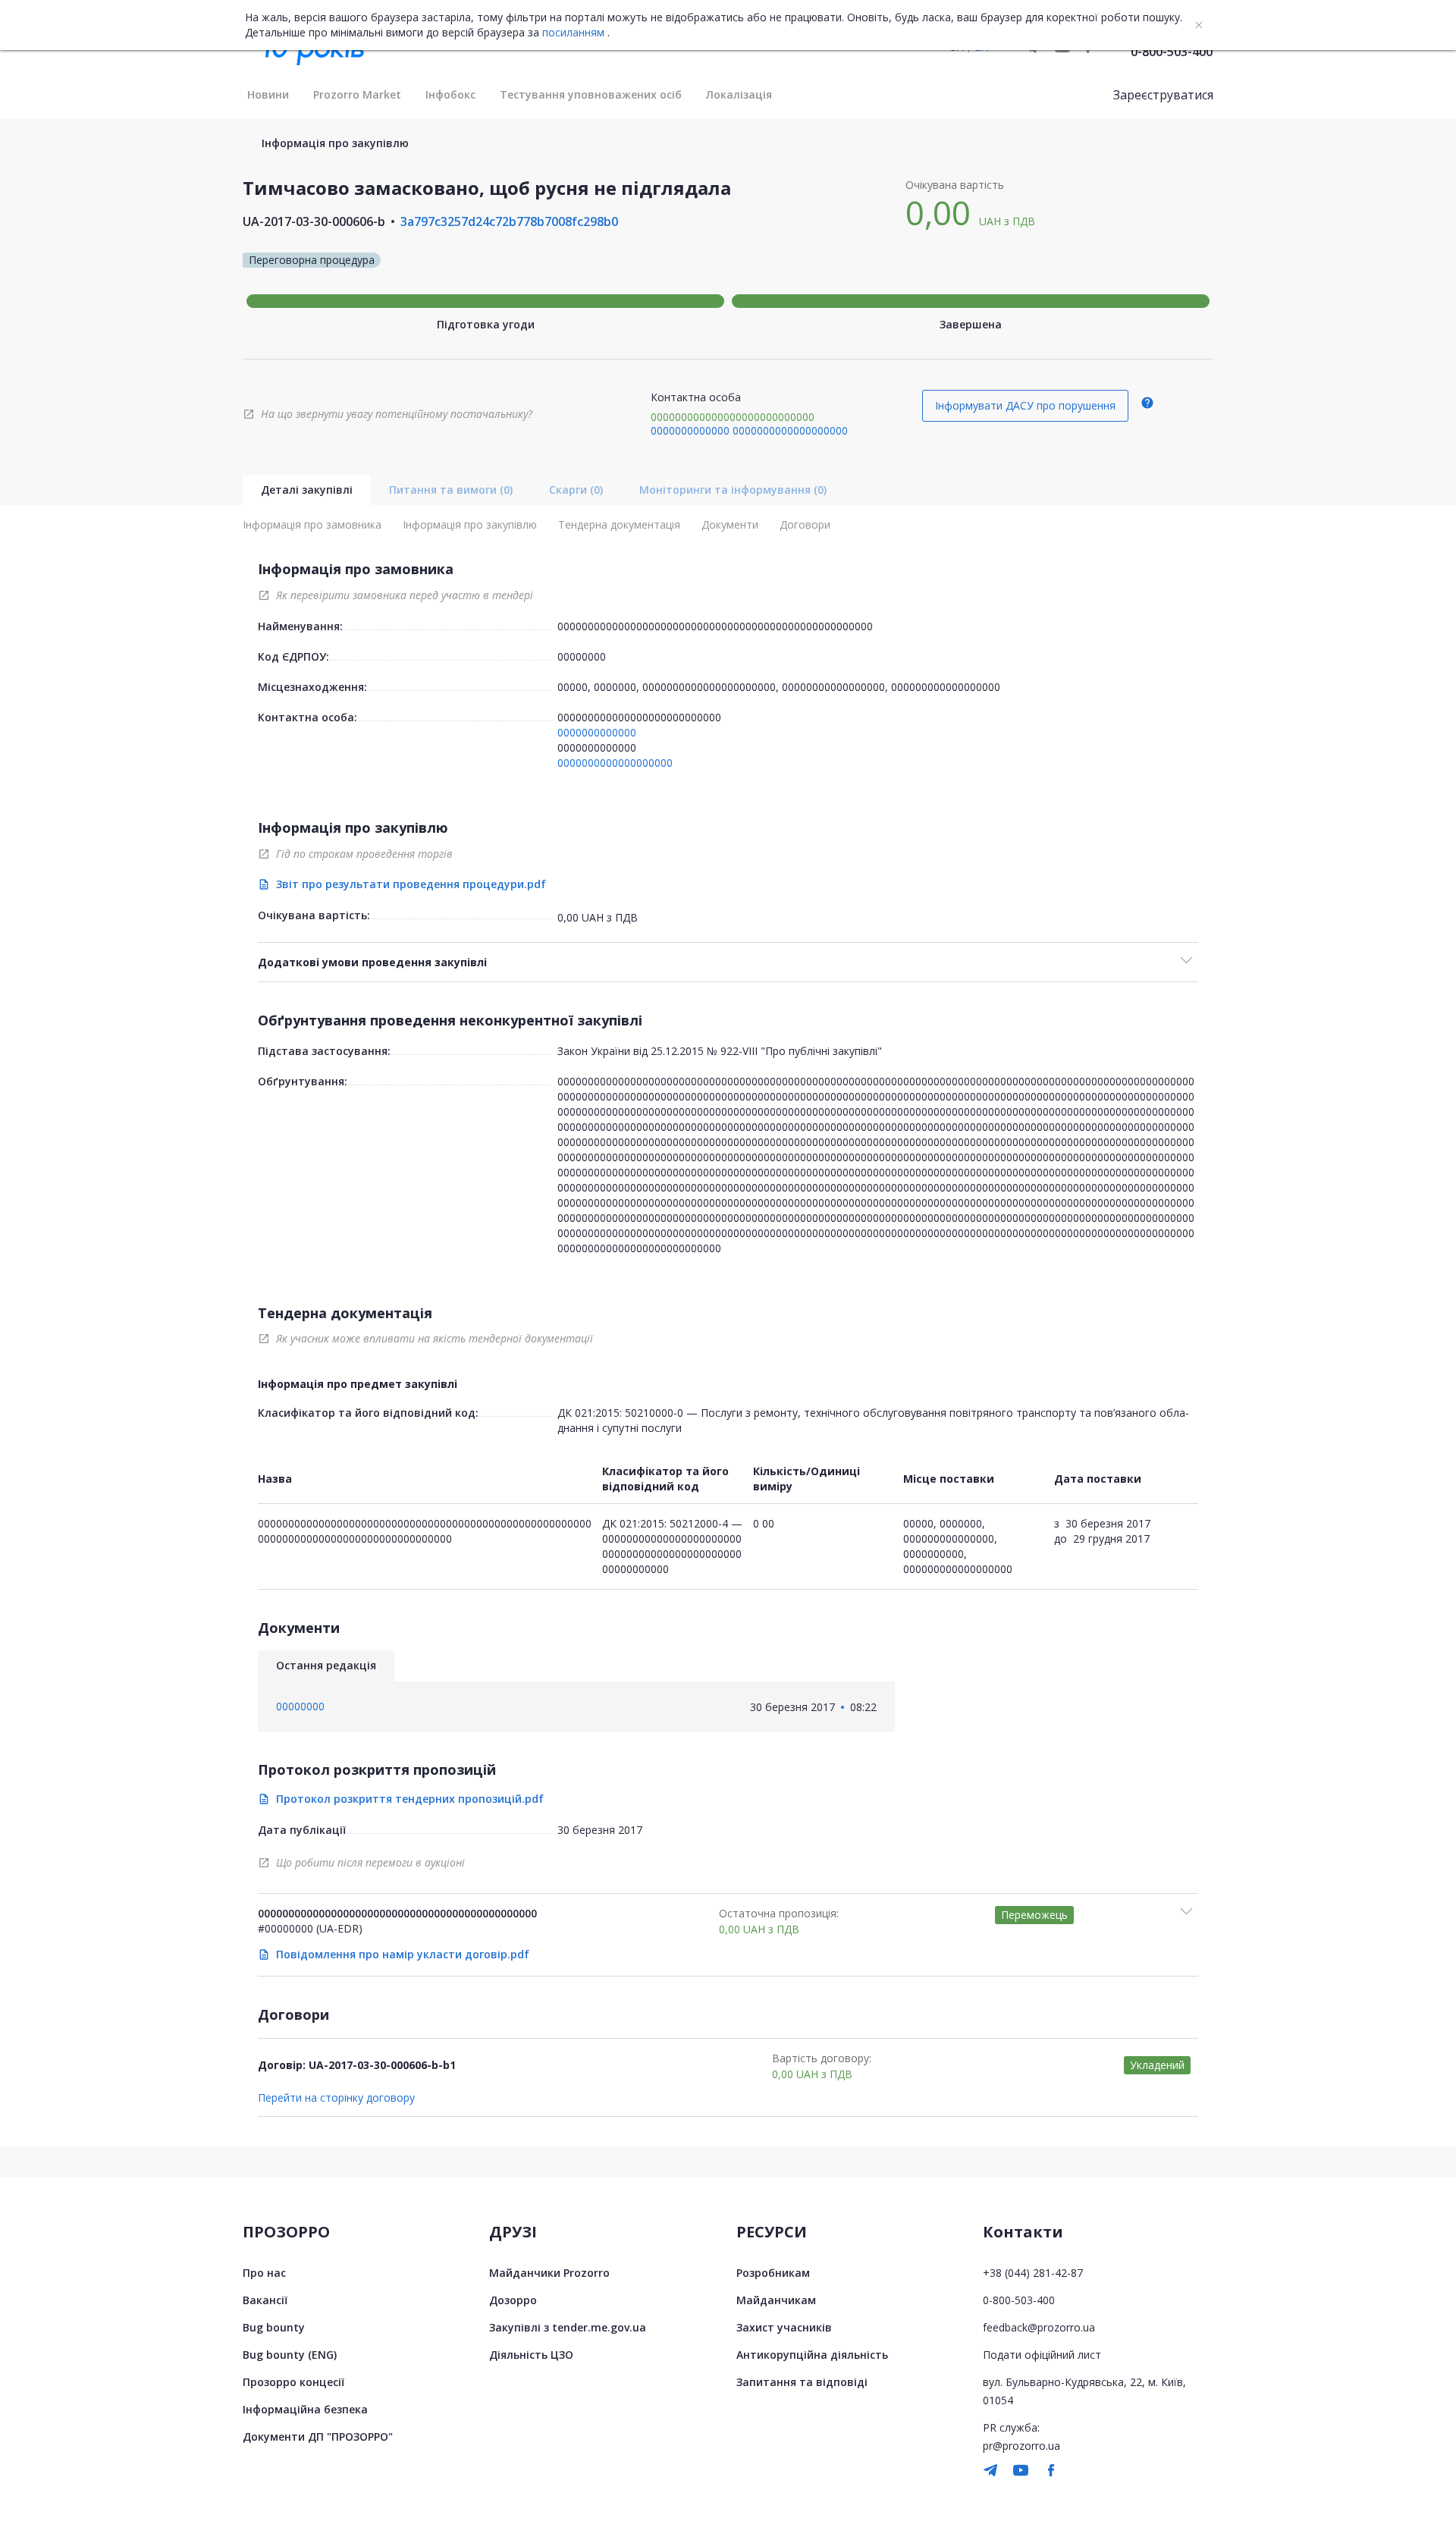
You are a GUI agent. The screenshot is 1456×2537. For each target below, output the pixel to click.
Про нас (264, 2273)
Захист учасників (784, 2327)
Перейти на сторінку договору (336, 2098)
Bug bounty (274, 2327)
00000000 (582, 656)
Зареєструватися (1163, 95)
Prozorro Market (357, 94)
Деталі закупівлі (307, 490)
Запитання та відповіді (802, 2382)
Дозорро (513, 2300)
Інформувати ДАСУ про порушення (1025, 405)
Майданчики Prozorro (549, 2273)
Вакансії (265, 2300)
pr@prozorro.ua (1021, 2446)
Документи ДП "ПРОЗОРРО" (318, 2437)
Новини (268, 94)
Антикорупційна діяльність (812, 2355)
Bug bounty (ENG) (290, 2355)
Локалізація (739, 94)
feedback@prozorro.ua (1039, 2327)
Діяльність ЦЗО (531, 2355)
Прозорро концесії (293, 2382)
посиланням (573, 33)
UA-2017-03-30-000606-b (314, 221)
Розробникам (773, 2273)
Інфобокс (450, 94)
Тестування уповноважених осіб (591, 94)
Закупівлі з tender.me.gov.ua (568, 2327)
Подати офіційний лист (1042, 2355)
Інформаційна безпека (305, 2409)
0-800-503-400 (1172, 52)
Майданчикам (776, 2300)
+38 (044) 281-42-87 (1033, 2273)
